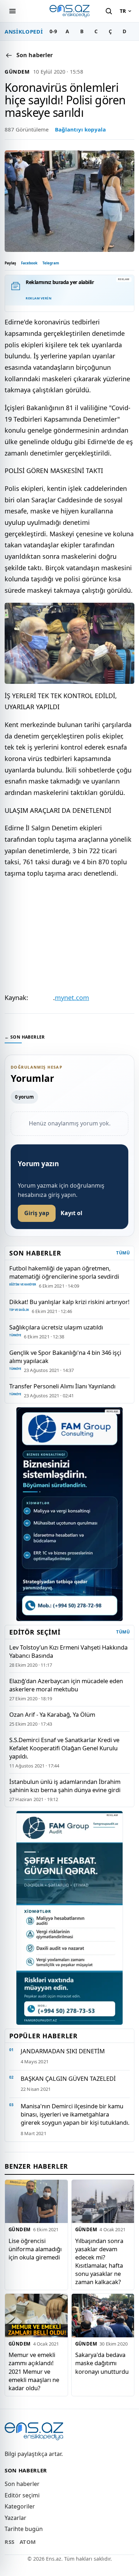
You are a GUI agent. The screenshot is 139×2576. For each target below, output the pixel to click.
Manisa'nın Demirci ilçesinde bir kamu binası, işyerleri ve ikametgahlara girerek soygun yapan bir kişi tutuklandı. (75, 2114)
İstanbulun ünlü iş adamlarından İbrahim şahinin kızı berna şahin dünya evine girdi (65, 1786)
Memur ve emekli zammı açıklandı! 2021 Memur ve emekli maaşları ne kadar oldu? (34, 2371)
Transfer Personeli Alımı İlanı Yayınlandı (62, 1386)
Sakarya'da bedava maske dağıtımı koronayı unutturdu (102, 2363)
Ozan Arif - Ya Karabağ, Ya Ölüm (52, 1714)
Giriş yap (37, 1213)
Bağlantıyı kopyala (80, 129)
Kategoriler (20, 2506)
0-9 (53, 31)
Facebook (29, 263)
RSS (10, 2542)
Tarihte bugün (24, 2529)
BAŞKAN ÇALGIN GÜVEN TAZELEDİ (68, 2078)
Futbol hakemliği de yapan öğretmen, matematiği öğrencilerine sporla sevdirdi (64, 1272)
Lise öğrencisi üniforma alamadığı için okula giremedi (35, 2249)
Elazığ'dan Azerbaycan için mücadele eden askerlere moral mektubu (66, 1685)
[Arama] (109, 11)
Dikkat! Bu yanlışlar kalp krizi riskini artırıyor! (69, 1302)
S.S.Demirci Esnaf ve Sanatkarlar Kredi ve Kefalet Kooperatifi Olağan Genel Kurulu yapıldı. (64, 1748)
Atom (28, 2542)
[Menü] (12, 11)
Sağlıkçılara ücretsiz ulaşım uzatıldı (56, 1327)
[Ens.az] (69, 11)
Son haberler (22, 2484)
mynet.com (72, 998)
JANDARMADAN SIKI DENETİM (63, 2051)
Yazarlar (16, 2518)
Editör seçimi (22, 2495)
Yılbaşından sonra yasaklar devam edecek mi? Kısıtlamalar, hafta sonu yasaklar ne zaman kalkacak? (99, 2261)
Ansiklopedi (24, 31)
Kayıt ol (71, 1213)
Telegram (51, 263)
